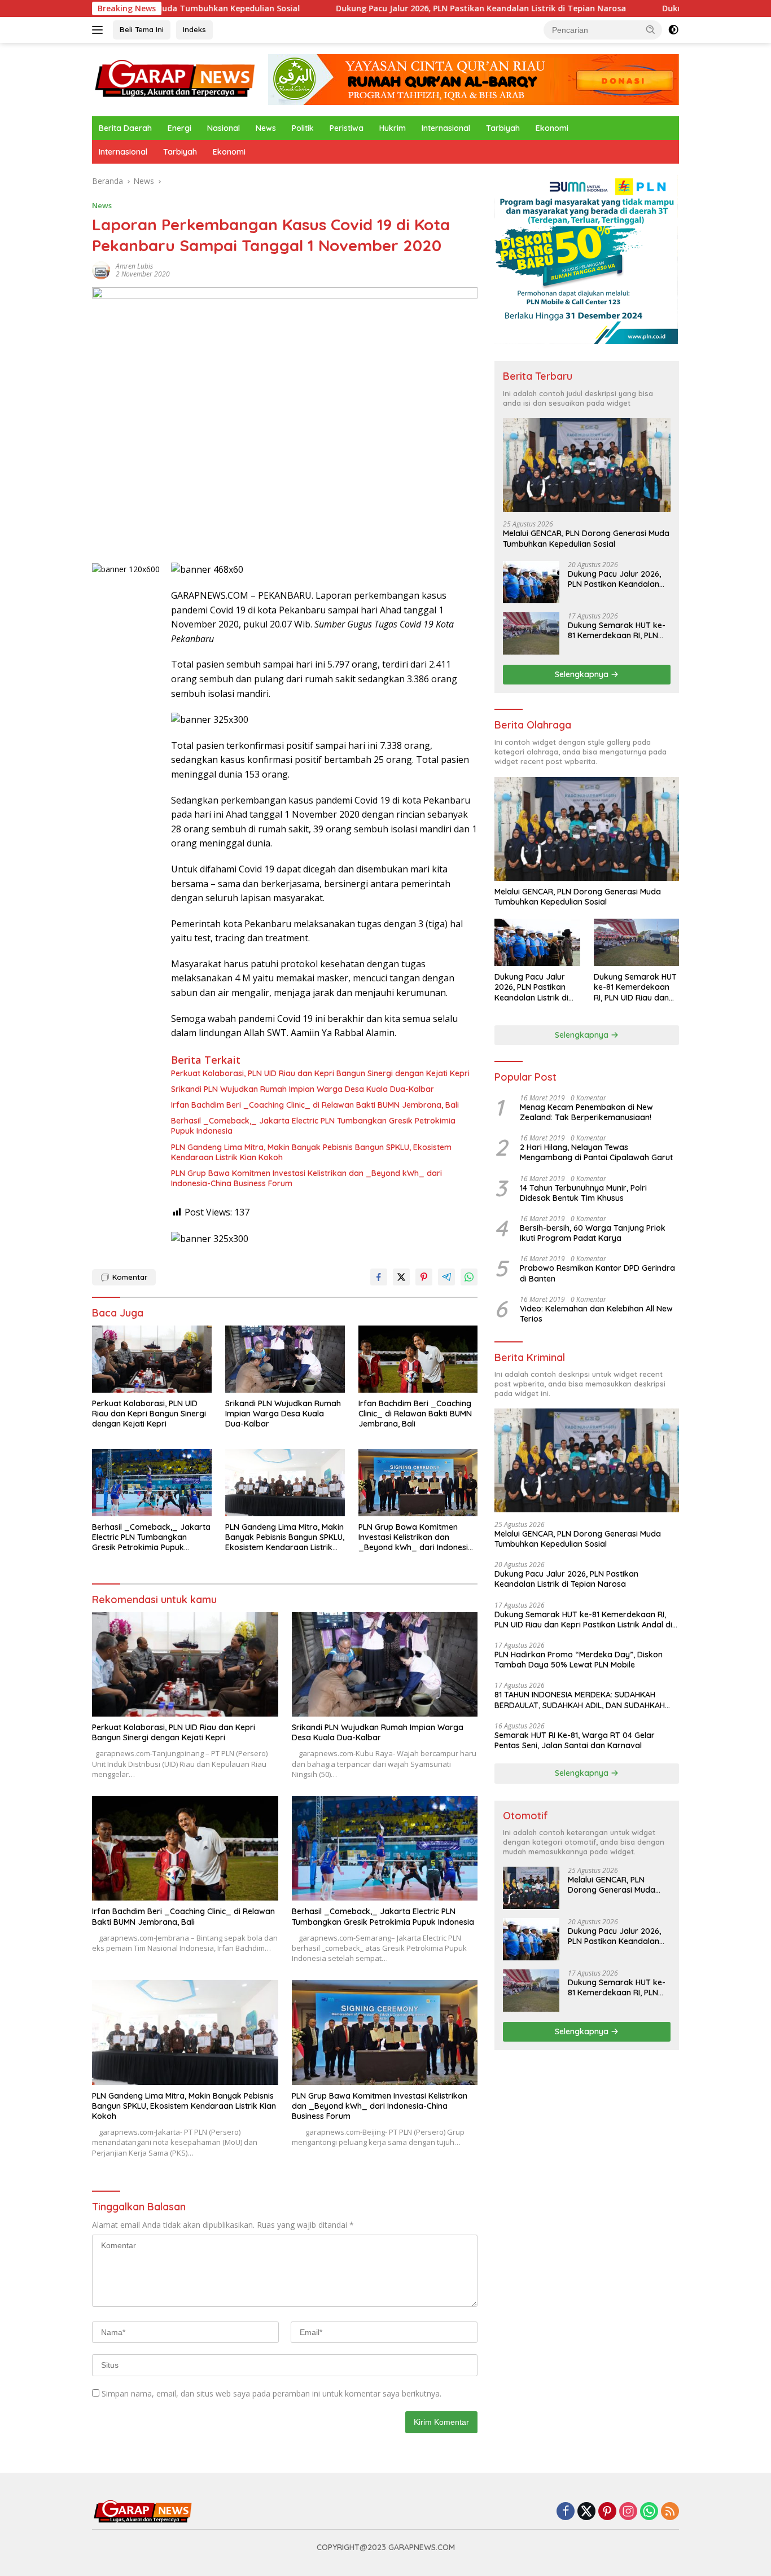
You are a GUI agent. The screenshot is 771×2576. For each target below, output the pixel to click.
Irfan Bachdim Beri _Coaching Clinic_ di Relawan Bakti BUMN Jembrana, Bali (315, 1105)
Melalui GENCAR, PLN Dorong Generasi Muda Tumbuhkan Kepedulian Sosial (586, 538)
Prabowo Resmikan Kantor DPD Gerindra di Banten (597, 1273)
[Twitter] (586, 2512)
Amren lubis (134, 266)
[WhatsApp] (649, 2512)
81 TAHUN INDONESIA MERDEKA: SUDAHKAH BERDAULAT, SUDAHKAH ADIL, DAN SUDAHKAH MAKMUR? (580, 1700)
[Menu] (100, 30)
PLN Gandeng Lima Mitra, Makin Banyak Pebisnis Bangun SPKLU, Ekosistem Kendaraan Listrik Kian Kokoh (311, 1152)
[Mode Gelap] (673, 30)
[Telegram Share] (446, 1277)
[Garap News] (175, 79)
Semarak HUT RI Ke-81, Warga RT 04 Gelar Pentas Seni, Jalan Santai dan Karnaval (575, 1740)
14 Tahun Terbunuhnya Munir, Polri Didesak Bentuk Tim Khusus (583, 1193)
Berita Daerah (125, 128)
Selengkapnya (583, 674)
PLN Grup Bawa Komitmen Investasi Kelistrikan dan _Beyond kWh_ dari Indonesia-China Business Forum (306, 1178)
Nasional (224, 128)
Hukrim (393, 128)
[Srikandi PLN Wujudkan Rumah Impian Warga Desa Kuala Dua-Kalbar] (285, 1359)
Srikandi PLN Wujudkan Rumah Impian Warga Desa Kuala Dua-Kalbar (303, 1089)
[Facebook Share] (379, 1277)
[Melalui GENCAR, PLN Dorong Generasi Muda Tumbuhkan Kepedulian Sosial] (587, 465)
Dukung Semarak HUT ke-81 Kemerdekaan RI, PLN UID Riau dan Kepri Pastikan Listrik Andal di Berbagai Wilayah (617, 630)
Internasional (446, 128)
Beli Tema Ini (142, 29)
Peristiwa (347, 128)
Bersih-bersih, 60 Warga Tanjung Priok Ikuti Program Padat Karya (593, 1233)
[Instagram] (628, 2512)
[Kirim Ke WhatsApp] (469, 1277)
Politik (303, 128)
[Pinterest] (607, 2512)
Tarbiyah (503, 128)
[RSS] (670, 2512)
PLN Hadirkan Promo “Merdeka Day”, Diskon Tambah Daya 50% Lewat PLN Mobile (579, 1660)
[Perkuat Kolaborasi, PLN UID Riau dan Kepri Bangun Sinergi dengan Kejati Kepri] (152, 1359)
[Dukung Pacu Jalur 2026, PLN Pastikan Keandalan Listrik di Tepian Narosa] (531, 582)
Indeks (194, 29)
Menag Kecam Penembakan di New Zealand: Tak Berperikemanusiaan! (586, 1112)
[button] (651, 29)
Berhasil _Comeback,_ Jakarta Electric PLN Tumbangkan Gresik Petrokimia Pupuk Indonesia (313, 1126)
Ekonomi (552, 128)
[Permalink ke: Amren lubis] (101, 269)
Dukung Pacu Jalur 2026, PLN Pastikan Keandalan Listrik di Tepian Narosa (382, 8)
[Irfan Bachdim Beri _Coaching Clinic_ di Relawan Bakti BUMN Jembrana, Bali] (418, 1359)
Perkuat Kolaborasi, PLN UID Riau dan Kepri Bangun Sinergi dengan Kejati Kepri (320, 1073)
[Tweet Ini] (401, 1277)
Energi (179, 128)
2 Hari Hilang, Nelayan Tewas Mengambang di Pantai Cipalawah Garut (596, 1152)
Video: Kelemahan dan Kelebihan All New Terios (596, 1314)
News (266, 128)
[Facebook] (566, 2512)
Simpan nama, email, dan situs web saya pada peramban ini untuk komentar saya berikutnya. (271, 2393)
